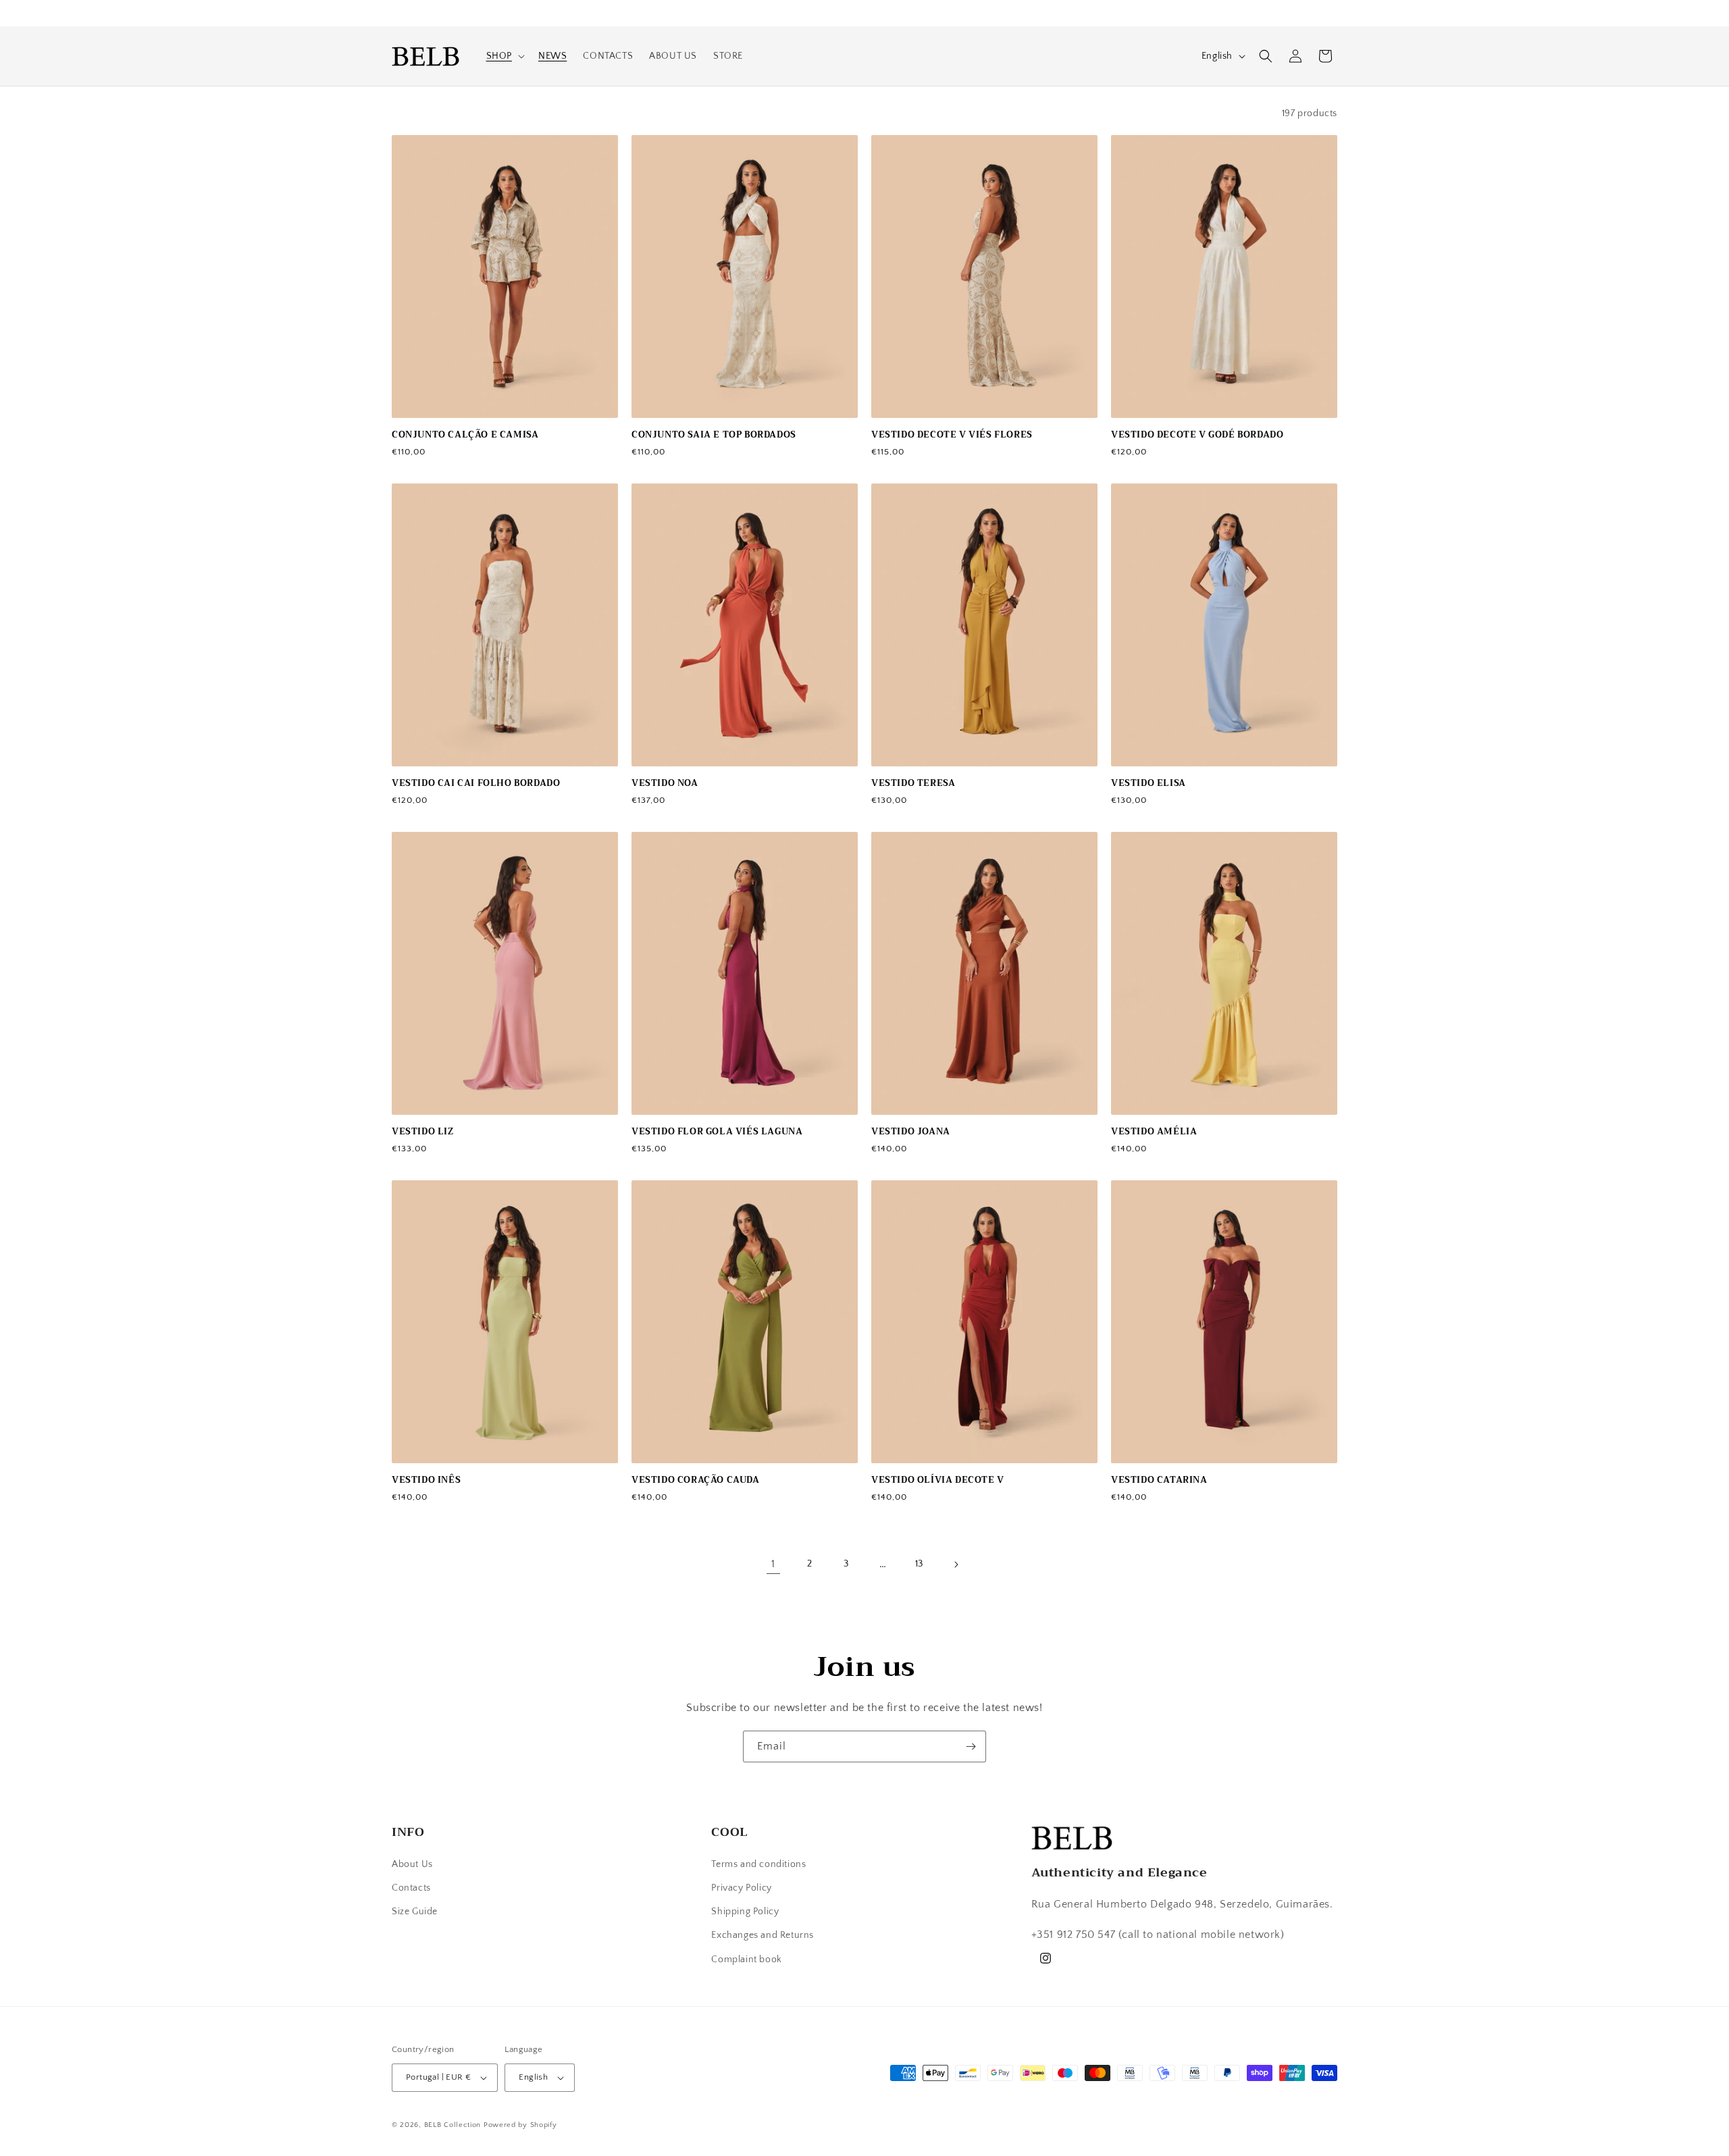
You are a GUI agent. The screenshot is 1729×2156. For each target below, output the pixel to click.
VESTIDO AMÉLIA (1154, 1132)
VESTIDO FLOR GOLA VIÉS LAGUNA (717, 1132)
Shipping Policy (745, 1912)
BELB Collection (453, 2125)
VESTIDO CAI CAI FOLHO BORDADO (476, 784)
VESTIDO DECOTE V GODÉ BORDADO (1197, 435)
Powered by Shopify (520, 2125)
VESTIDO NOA (665, 784)
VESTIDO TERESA (913, 784)
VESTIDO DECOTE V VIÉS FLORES (952, 435)
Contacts (411, 1888)
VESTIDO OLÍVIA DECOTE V (938, 1480)
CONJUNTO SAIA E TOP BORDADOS (714, 435)
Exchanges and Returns (763, 1935)
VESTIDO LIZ (423, 1132)
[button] (504, 56)
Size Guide (415, 1912)
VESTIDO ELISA (1149, 784)
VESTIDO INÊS (426, 1480)
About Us (412, 1864)
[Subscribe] (971, 1746)
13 (919, 1564)
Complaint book (746, 1960)
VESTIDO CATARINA (1159, 1480)
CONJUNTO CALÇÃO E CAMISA (465, 435)
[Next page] (956, 1565)
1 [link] (773, 1564)
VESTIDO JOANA (911, 1132)
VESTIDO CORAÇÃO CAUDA (696, 1480)
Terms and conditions (758, 1864)
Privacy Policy (741, 1888)
